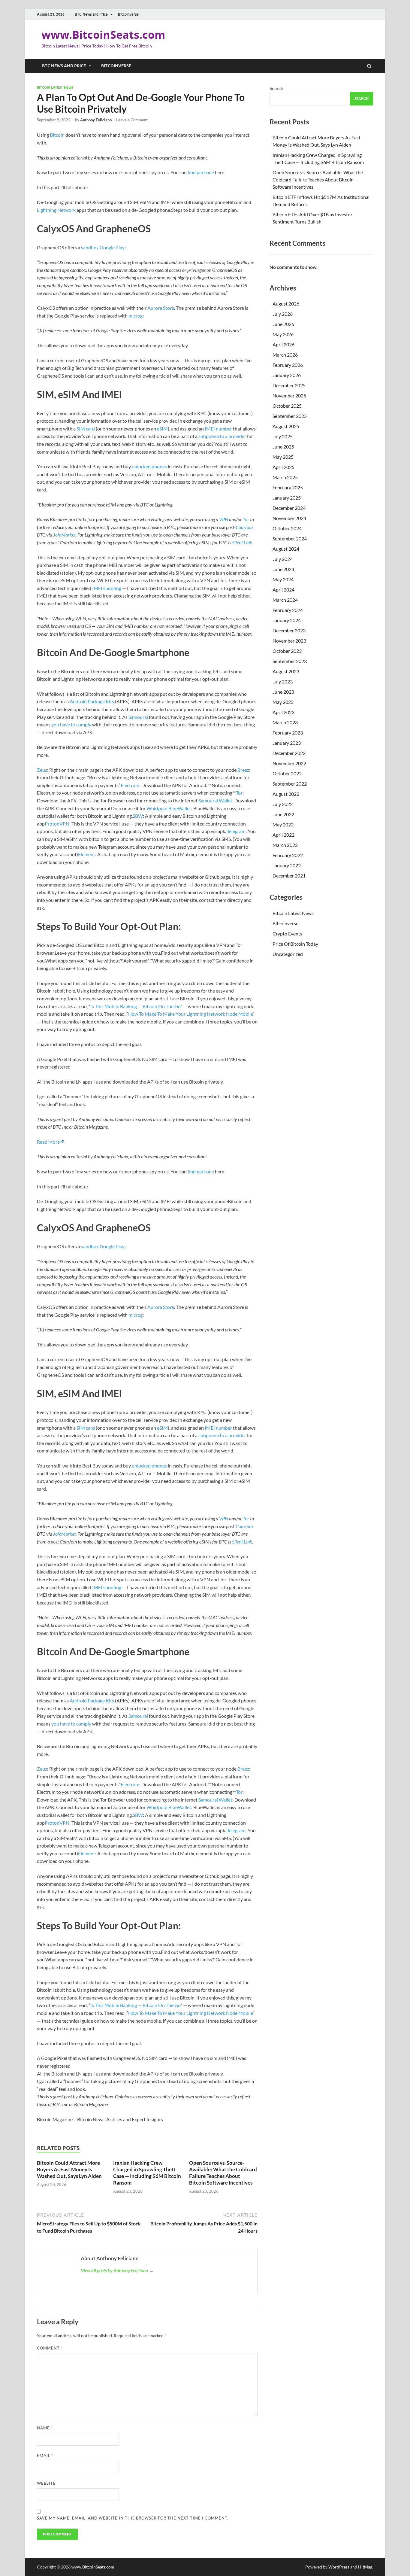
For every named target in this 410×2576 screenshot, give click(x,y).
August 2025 (286, 426)
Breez (243, 770)
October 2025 (287, 406)
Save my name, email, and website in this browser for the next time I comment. (133, 2518)
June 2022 (283, 814)
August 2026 (286, 304)
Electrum (130, 785)
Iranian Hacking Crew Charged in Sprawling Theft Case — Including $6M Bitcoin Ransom (147, 2173)
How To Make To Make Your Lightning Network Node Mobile (190, 1014)
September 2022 (290, 784)
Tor (239, 793)
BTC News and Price (91, 14)
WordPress (339, 2567)
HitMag (365, 2567)
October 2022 (287, 773)
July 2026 (283, 314)
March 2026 (285, 355)
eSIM (162, 429)
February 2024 (288, 610)
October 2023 (287, 651)
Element (87, 854)
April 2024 (283, 590)
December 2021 (289, 876)
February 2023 (288, 733)
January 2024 (287, 620)
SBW (138, 816)
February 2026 (288, 365)
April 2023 (283, 712)
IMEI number (218, 429)
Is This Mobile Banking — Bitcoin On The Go (135, 1006)
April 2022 (283, 835)
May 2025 (283, 457)
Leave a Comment (132, 120)
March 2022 (285, 845)
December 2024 (289, 508)
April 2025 (283, 467)
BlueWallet (180, 808)
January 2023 (287, 743)
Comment (50, 2348)
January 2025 (287, 498)
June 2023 (283, 692)
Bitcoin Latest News (55, 87)
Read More (48, 1142)
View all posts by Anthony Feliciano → (117, 2270)
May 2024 (283, 579)
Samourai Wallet (215, 800)
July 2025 (283, 436)
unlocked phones (149, 466)
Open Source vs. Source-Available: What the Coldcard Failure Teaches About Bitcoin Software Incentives (223, 2173)
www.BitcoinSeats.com (103, 35)
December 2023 (289, 630)
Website (46, 2483)
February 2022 (288, 855)
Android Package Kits (92, 701)
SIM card (86, 429)
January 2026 (287, 375)
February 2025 (288, 487)
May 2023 (283, 702)
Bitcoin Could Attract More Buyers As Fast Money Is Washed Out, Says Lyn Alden (69, 2169)
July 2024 (283, 559)
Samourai (138, 717)
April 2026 (283, 344)
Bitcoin (57, 135)
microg (136, 316)
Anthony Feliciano (96, 120)
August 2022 (286, 794)
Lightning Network (56, 210)
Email (45, 2456)
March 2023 (285, 722)
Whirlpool (157, 808)
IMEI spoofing (107, 588)
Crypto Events (287, 934)
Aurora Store (161, 308)
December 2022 (289, 753)
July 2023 (283, 681)
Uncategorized (288, 954)
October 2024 (287, 528)
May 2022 (283, 824)
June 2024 (283, 569)
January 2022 (287, 865)
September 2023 (290, 661)
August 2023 (286, 671)
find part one (201, 172)
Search (276, 88)
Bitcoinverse (128, 14)
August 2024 (286, 549)
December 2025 (289, 385)
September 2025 (290, 416)
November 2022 (289, 763)
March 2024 (285, 600)
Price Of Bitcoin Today (295, 944)
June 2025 (283, 447)
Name (45, 2428)
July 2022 (283, 804)
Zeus (42, 770)
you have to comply (71, 724)
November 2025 (289, 395)
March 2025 (285, 477)
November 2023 (289, 641)
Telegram (236, 831)
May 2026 (283, 334)
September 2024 (290, 538)
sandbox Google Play (103, 247)
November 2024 (289, 518)
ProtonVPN (57, 824)
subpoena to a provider (223, 436)
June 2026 (283, 324)
